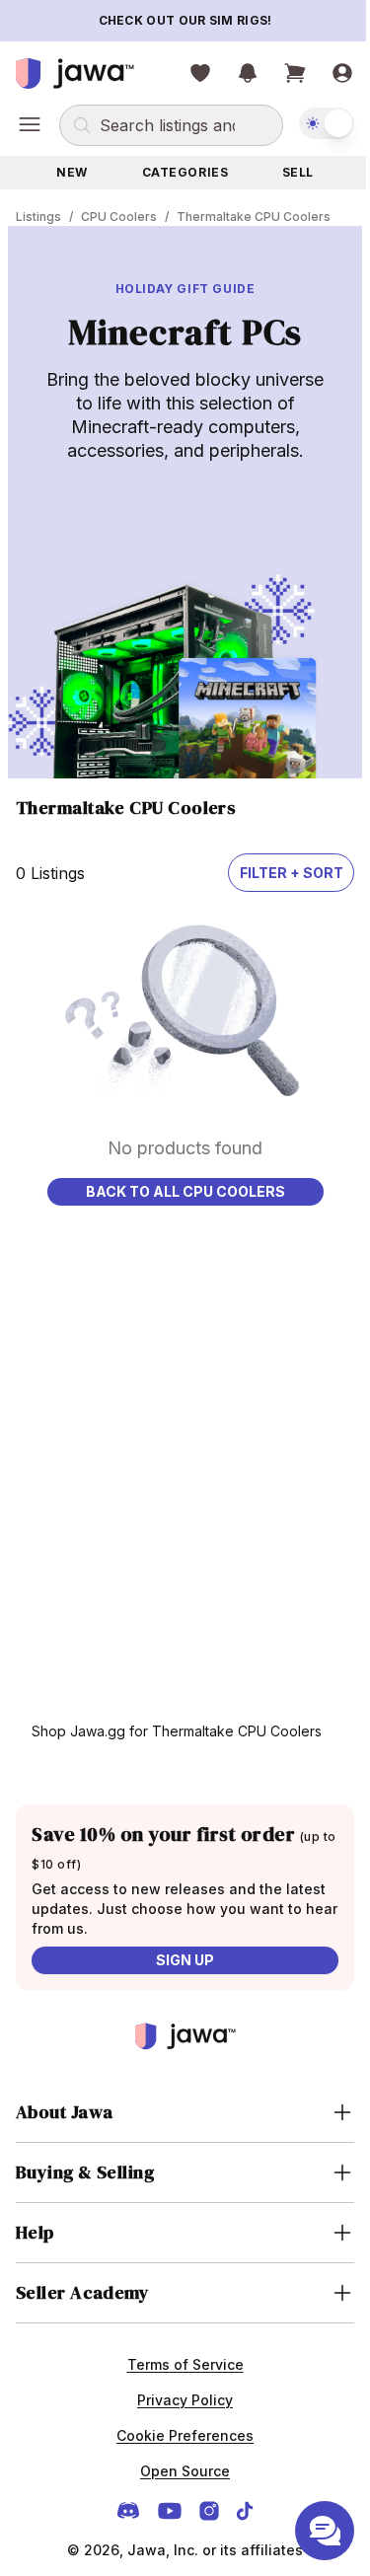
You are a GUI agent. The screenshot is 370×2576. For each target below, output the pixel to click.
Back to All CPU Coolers (185, 1191)
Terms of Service (178, 2364)
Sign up (185, 1960)
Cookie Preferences (178, 2435)
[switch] (327, 123)
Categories (185, 172)
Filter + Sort (292, 873)
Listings (38, 217)
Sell (298, 172)
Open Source (178, 2471)
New (72, 172)
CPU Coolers (119, 217)
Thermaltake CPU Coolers (254, 217)
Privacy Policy (178, 2400)
